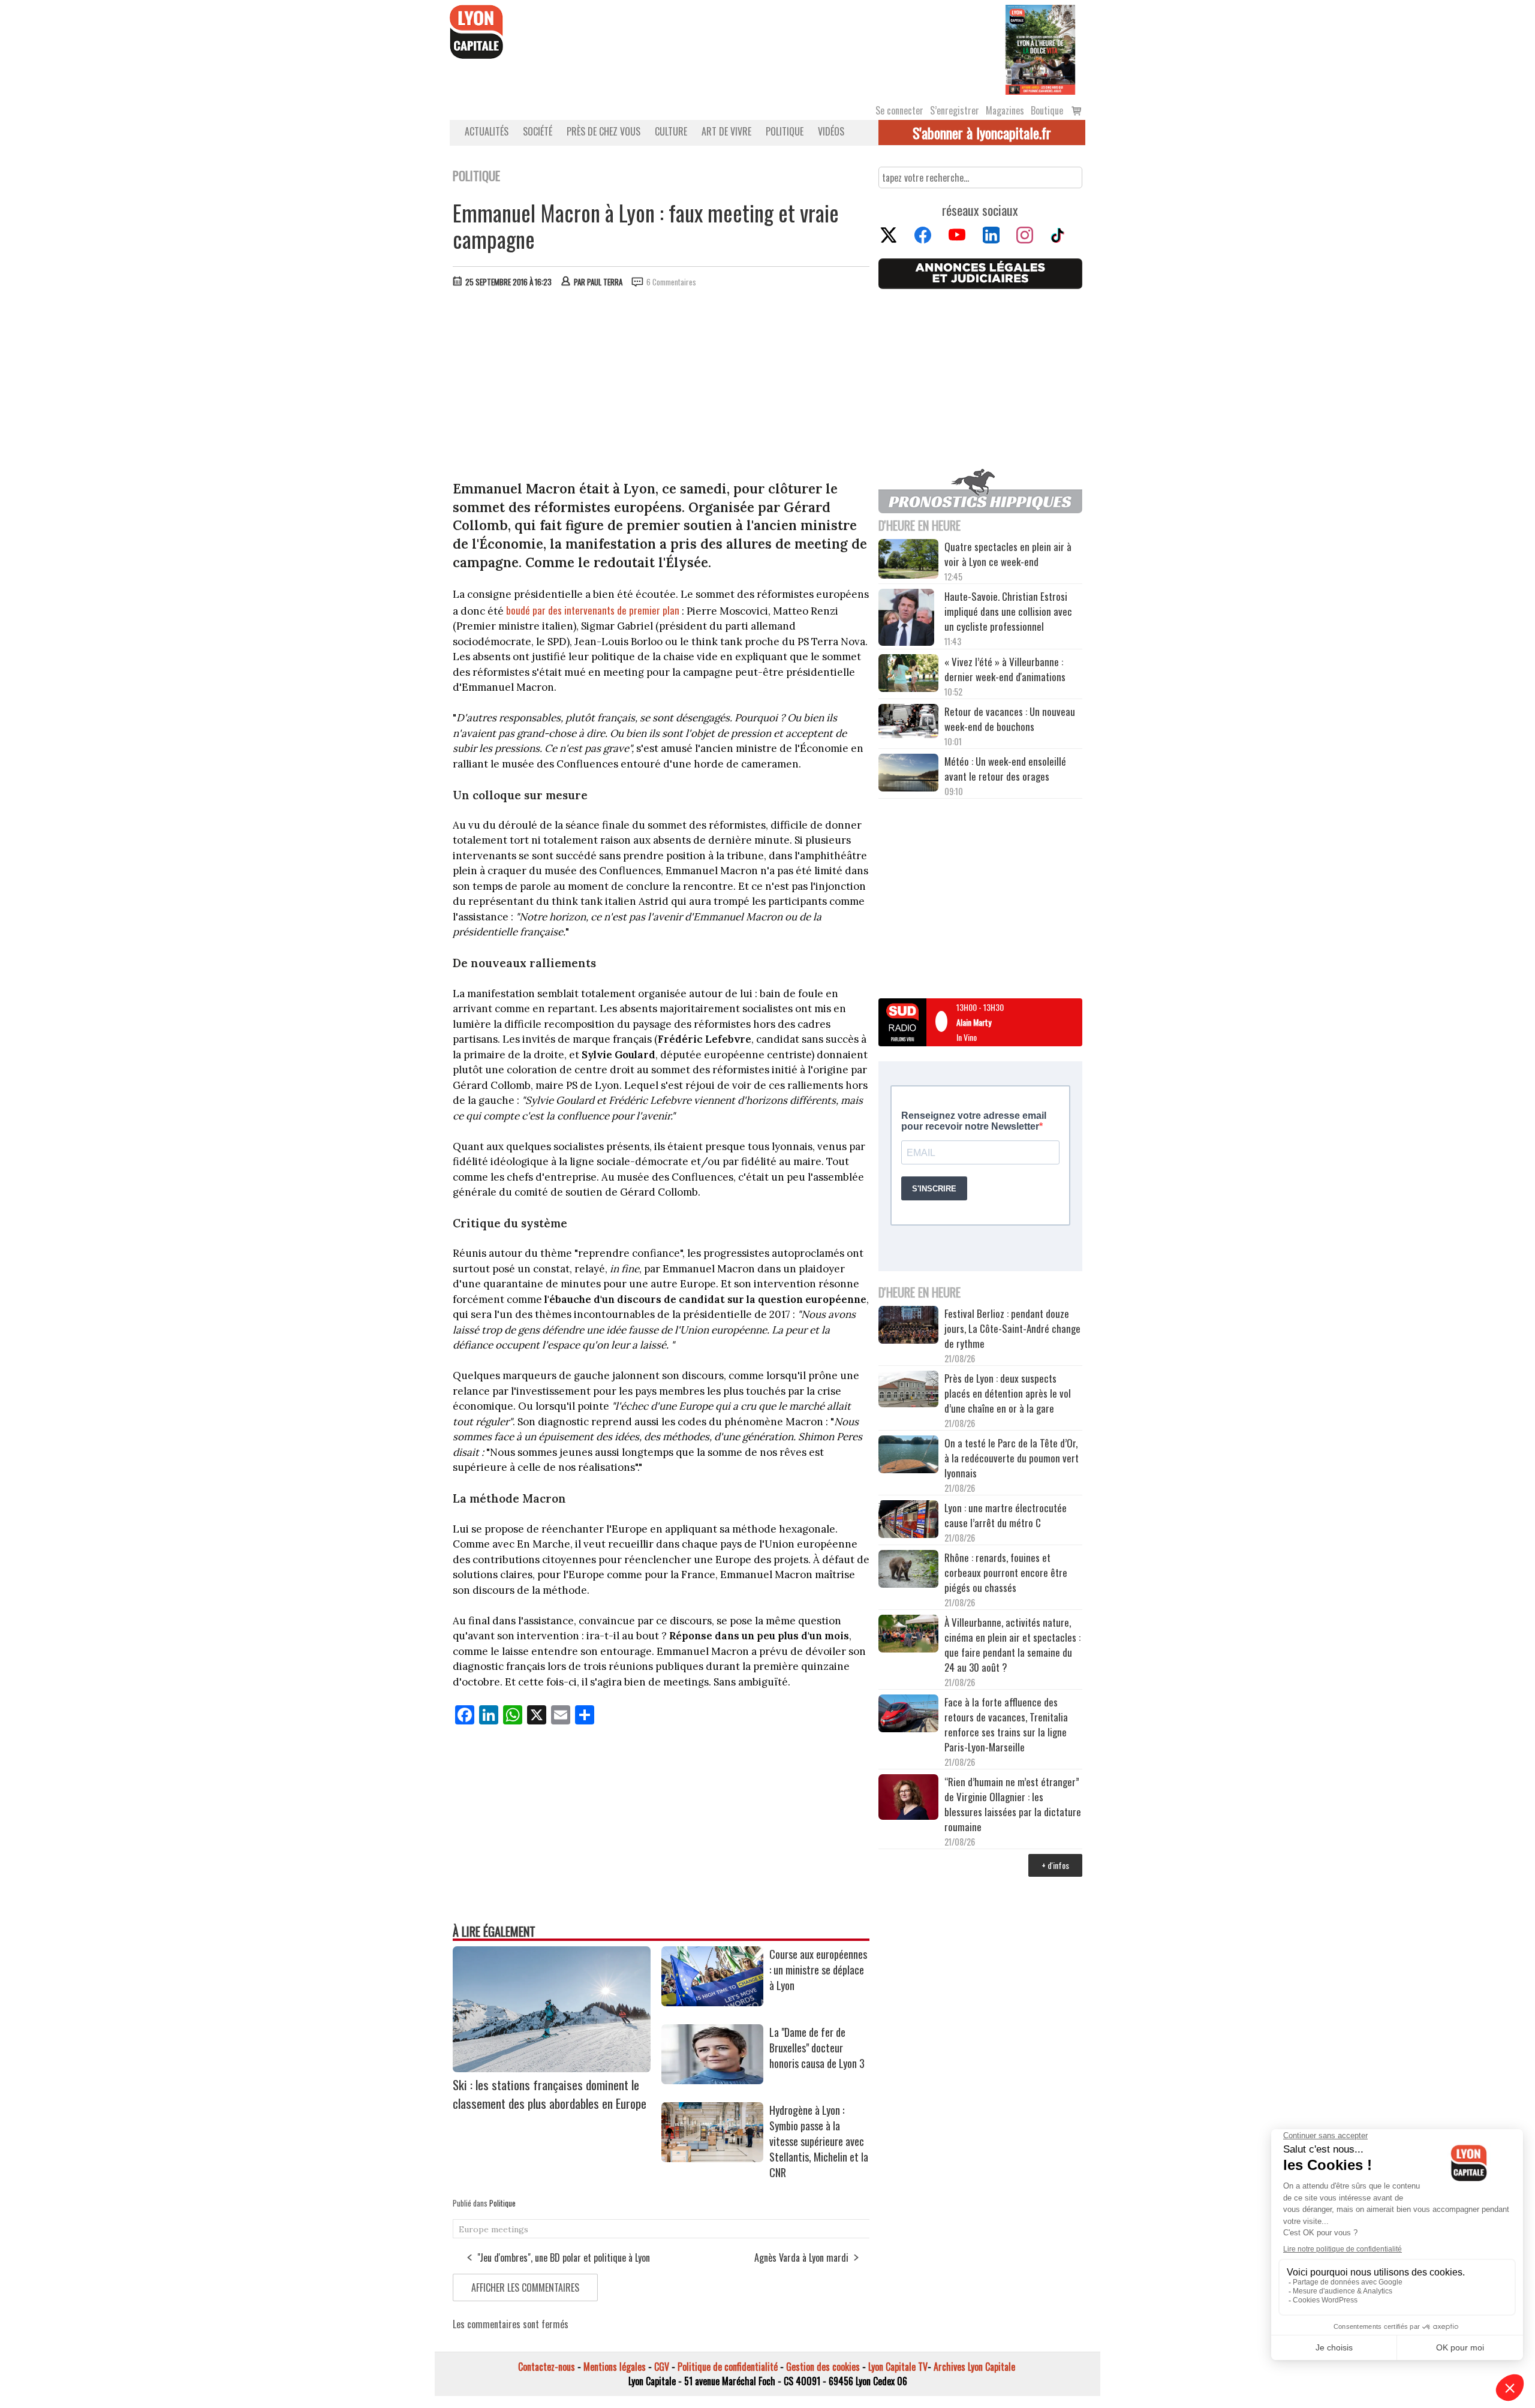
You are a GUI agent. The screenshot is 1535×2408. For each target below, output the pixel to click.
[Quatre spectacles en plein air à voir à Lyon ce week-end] (908, 561)
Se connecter (899, 110)
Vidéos (831, 131)
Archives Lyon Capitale (974, 2367)
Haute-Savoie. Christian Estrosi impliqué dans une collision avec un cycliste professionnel (1008, 611)
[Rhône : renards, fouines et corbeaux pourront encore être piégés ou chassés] (908, 1570)
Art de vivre (726, 131)
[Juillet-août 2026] (1040, 49)
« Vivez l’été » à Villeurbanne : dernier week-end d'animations (1005, 669)
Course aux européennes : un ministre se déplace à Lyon (818, 1970)
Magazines (1005, 110)
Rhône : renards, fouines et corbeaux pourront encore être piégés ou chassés (1006, 1572)
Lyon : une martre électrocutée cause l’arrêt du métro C (1006, 1515)
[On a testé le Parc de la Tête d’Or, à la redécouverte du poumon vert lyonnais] (908, 1456)
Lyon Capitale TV (898, 2367)
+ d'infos (1055, 1865)
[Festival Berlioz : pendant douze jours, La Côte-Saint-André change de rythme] (908, 1326)
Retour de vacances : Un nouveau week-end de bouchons (1010, 719)
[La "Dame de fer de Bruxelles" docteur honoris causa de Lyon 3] (712, 2080)
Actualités (487, 131)
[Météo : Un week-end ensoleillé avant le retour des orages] (908, 774)
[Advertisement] (661, 387)
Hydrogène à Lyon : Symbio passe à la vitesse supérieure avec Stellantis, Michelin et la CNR (819, 2141)
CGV (662, 2367)
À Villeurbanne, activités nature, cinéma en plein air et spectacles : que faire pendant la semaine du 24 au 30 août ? (1012, 1645)
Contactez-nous (547, 2367)
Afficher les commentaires (525, 2287)
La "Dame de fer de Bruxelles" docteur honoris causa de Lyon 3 (817, 2048)
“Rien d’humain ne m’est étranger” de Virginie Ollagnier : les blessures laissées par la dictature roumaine (1013, 1804)
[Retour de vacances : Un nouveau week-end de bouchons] (908, 722)
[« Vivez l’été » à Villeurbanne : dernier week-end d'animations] (908, 674)
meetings (510, 2229)
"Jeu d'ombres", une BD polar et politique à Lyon (564, 2257)
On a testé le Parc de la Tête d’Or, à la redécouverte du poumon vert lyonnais (1012, 1458)
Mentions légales (615, 2367)
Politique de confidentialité (728, 2367)
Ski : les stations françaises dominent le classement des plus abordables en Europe (550, 2094)
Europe (474, 2229)
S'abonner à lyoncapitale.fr (982, 133)
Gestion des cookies (823, 2367)
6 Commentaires (671, 282)
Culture (671, 131)
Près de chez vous (604, 131)
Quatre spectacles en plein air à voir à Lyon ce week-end (1008, 554)
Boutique (1047, 110)
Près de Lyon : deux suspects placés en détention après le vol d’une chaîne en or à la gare (1008, 1393)
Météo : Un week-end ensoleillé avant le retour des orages (1005, 769)
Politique (785, 131)
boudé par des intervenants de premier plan (593, 610)
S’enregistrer (955, 110)
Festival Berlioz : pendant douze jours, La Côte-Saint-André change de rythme (1012, 1328)
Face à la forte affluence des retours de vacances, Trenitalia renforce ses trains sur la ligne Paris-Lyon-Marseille (1006, 1724)
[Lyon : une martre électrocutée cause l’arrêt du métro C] (908, 1521)
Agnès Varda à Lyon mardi (801, 2257)
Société (538, 131)
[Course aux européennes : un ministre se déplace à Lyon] (712, 2002)
